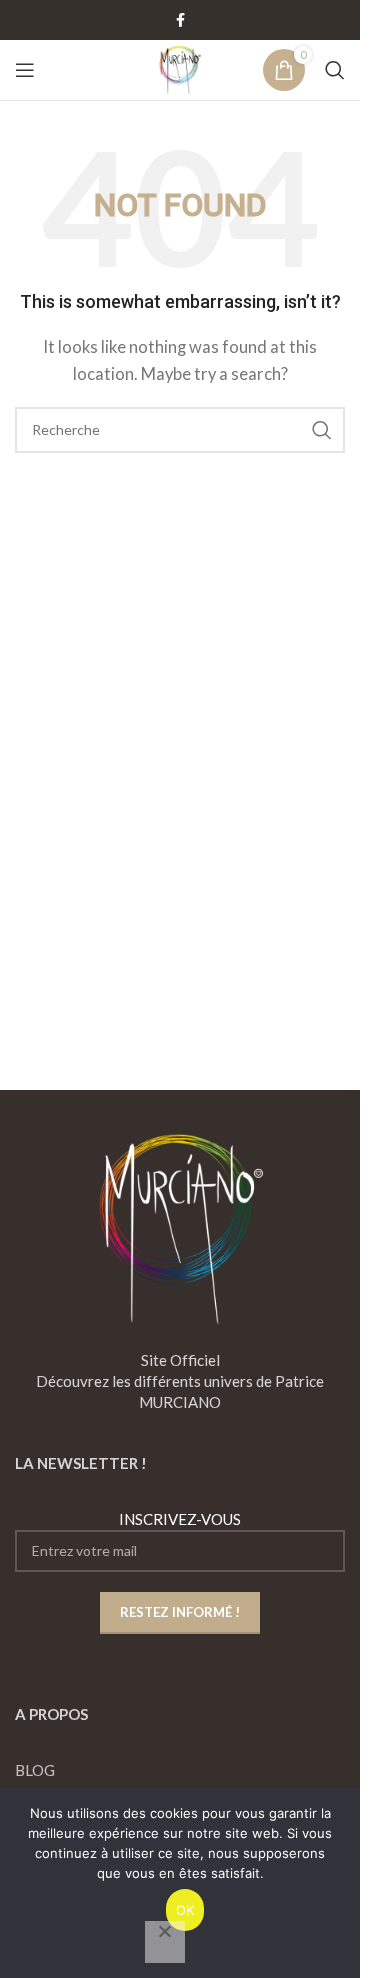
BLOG (35, 1770)
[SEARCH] (322, 430)
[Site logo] (180, 68)
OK (185, 1910)
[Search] (335, 70)
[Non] (165, 1942)
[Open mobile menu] (25, 70)
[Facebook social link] (180, 20)
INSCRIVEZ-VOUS (180, 1519)
